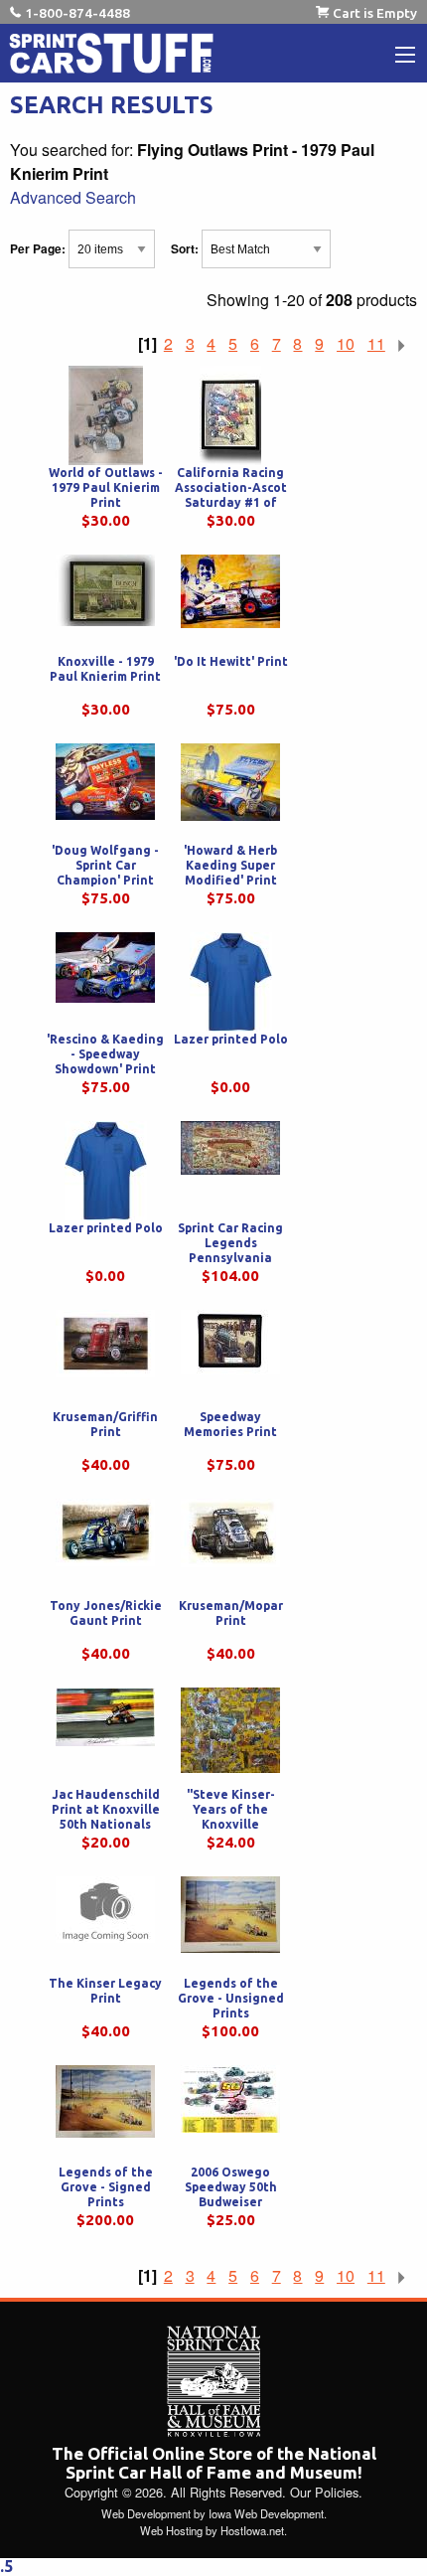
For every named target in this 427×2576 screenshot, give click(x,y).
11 (376, 343)
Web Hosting (171, 2530)
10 (346, 343)
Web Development (146, 2513)
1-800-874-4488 (77, 13)
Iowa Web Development (266, 2513)
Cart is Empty (375, 13)
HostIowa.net (252, 2530)
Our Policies (324, 2492)
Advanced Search (73, 197)
